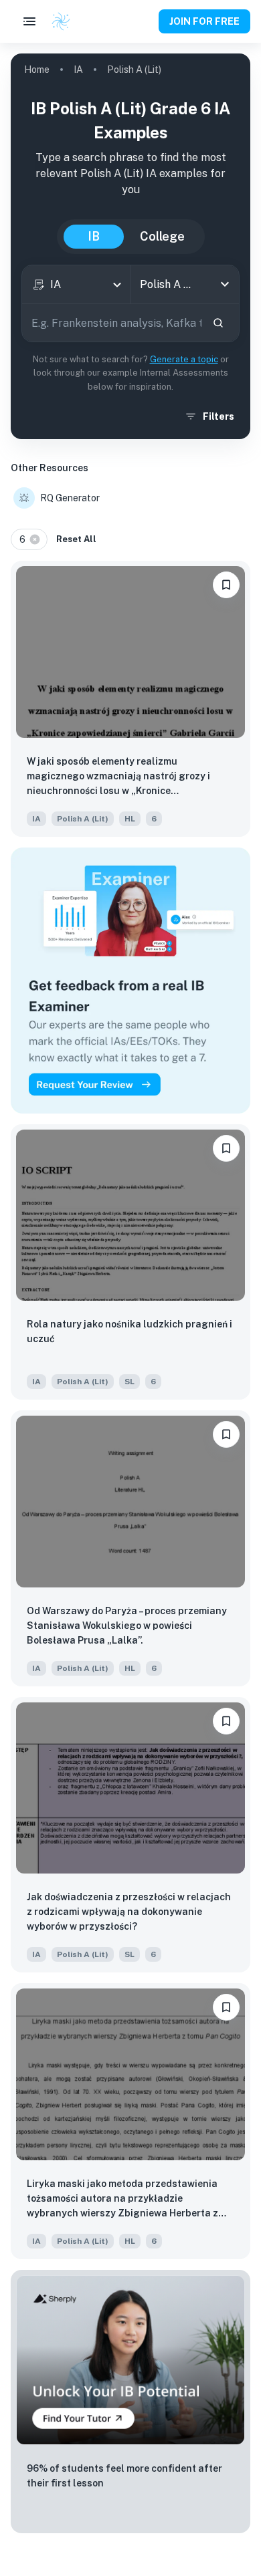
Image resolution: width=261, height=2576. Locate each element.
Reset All (76, 539)
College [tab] (162, 236)
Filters (219, 416)
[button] (29, 539)
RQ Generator (70, 498)
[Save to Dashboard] (226, 585)
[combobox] (76, 284)
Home (37, 70)
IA (78, 70)
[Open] (225, 284)
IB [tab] (94, 236)
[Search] (218, 323)
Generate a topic (184, 359)
